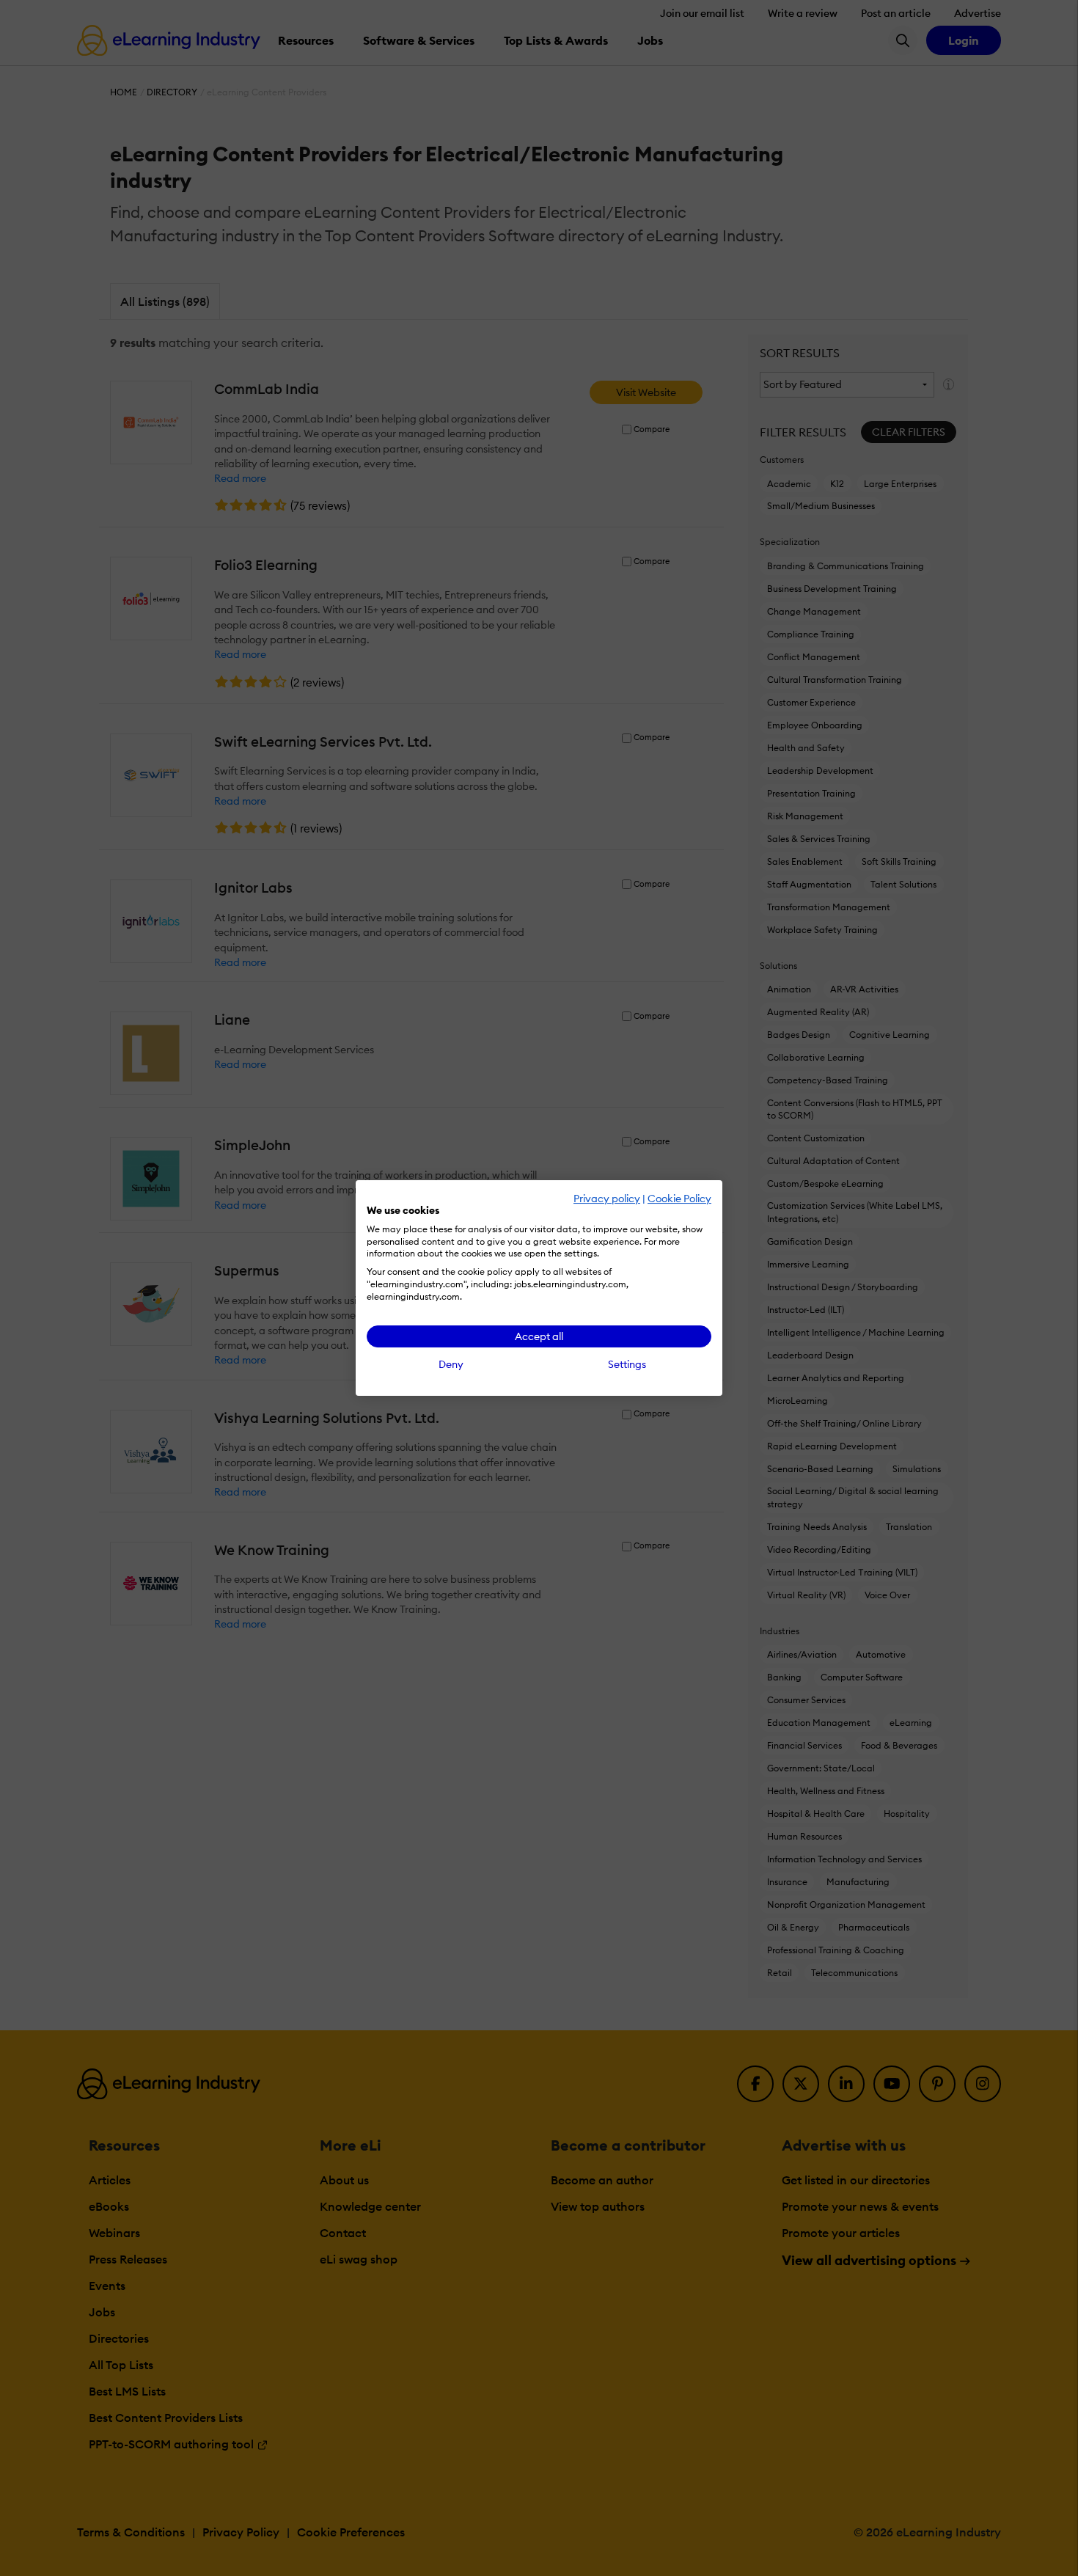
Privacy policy (607, 1199)
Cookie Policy (679, 1199)
